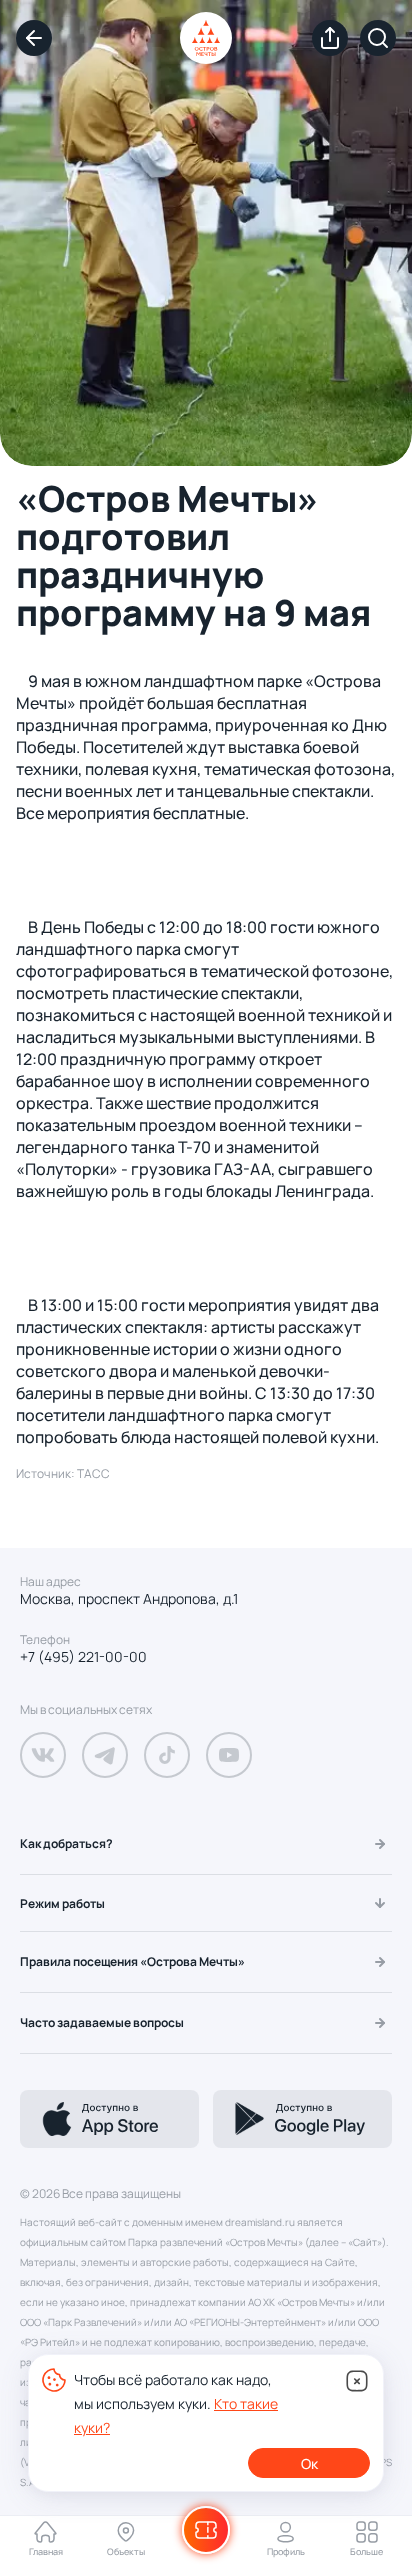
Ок (309, 2463)
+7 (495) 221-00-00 (83, 1657)
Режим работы (62, 1903)
